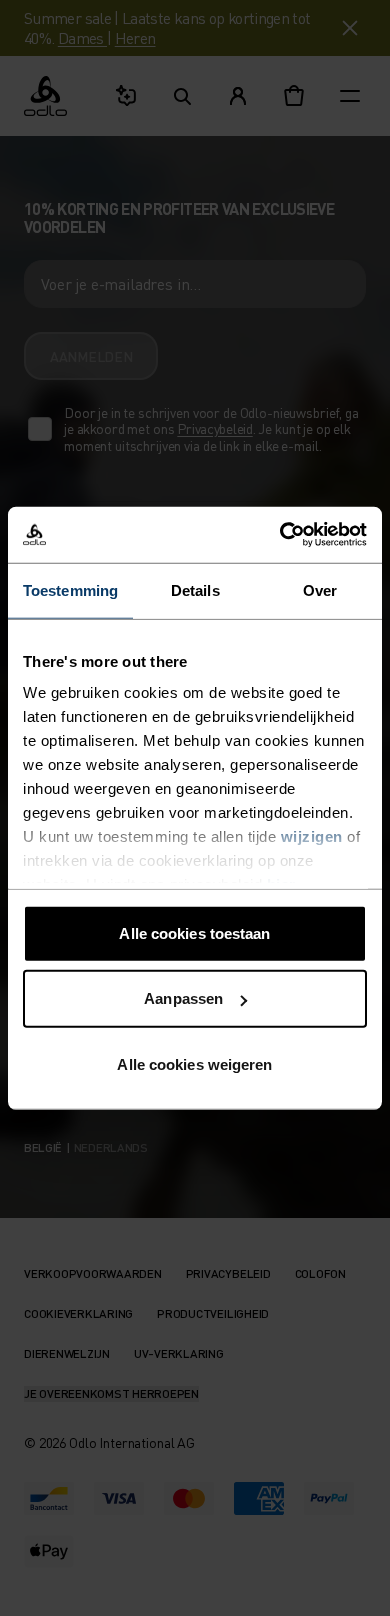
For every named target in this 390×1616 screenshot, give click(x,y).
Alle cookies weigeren (194, 1063)
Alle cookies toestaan (194, 932)
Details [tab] (195, 589)
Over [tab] (320, 589)
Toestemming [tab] (70, 589)
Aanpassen (183, 998)
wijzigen (312, 836)
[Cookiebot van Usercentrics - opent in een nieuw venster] (280, 535)
